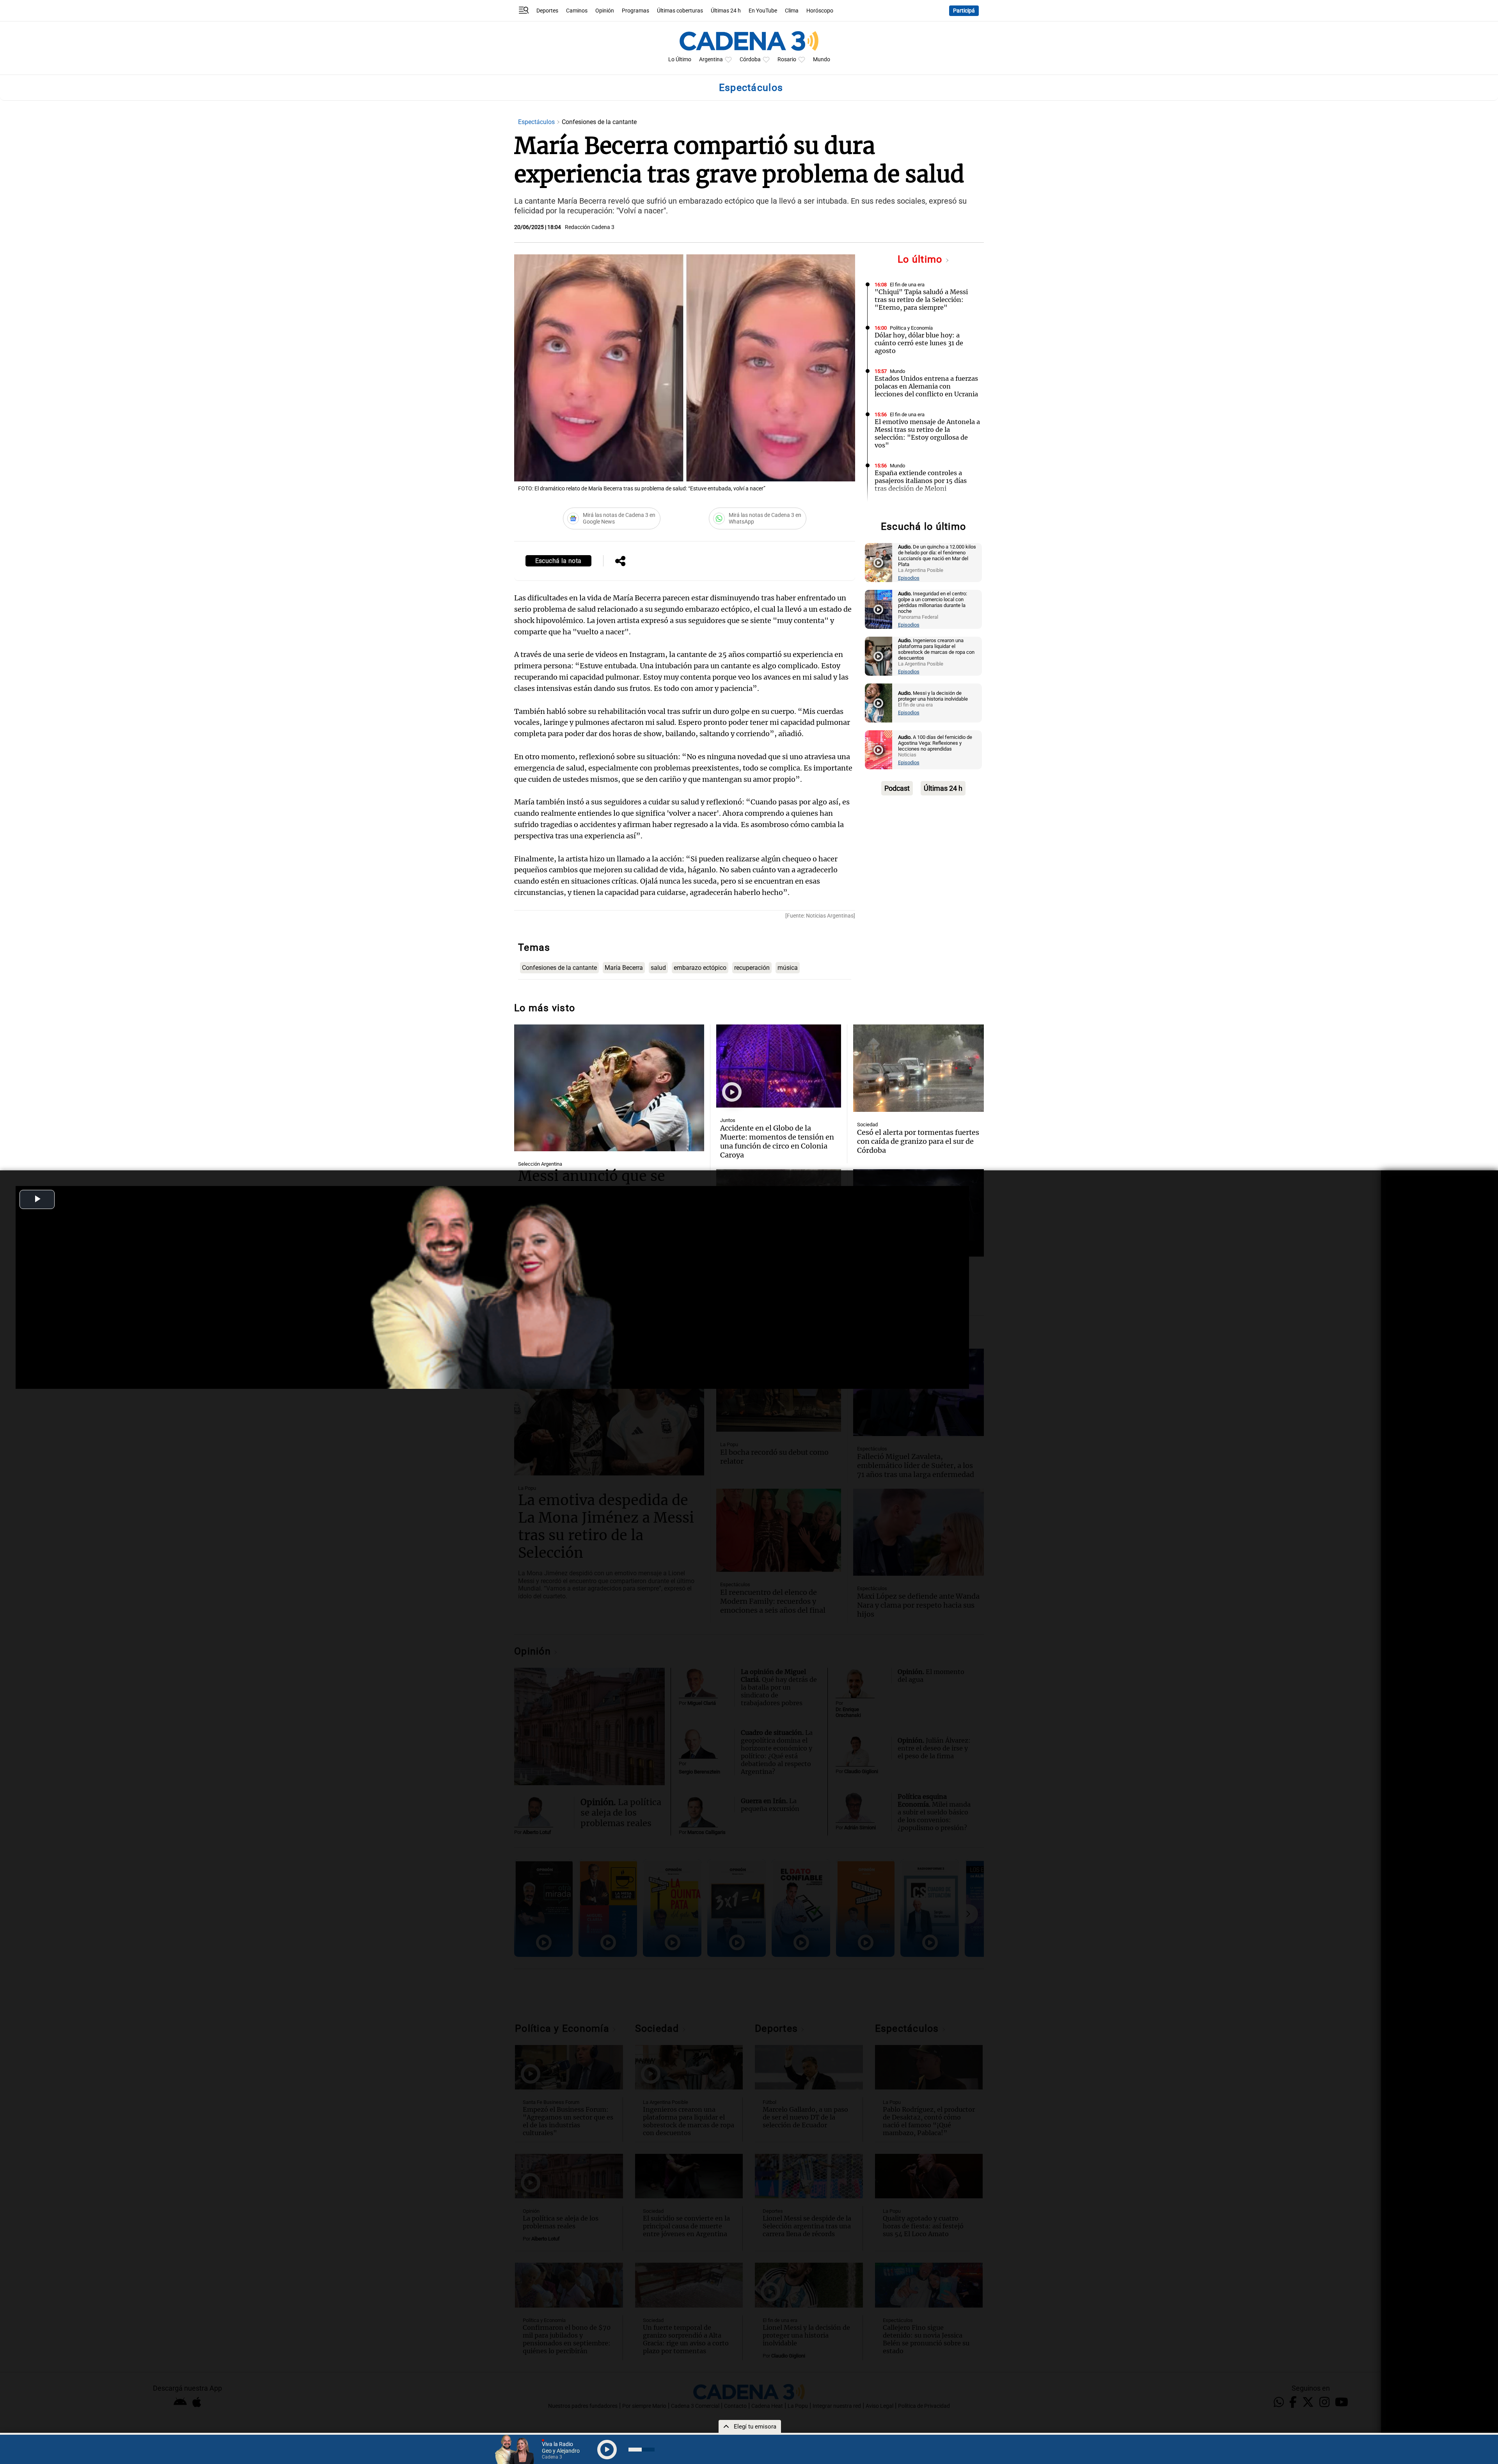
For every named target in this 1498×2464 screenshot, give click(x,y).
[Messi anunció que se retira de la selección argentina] (609, 1088)
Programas (635, 11)
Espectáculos (537, 122)
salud (658, 968)
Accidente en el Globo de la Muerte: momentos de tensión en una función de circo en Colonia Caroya (777, 1141)
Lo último (921, 259)
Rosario (787, 59)
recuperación (752, 968)
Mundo (822, 59)
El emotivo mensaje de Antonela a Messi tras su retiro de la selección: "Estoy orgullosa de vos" (927, 433)
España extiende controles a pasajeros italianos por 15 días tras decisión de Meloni (921, 481)
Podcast (897, 788)
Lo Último (680, 59)
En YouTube (763, 11)
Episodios (909, 578)
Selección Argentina (540, 1164)
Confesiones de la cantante (559, 968)
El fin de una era (907, 285)
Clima (792, 11)
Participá (964, 11)
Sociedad (867, 1125)
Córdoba (750, 59)
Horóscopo (820, 11)
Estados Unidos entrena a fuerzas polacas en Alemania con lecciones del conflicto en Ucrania (926, 386)
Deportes (547, 11)
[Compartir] (620, 562)
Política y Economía (911, 328)
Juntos (728, 1120)
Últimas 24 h (726, 11)
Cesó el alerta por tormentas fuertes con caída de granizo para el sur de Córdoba (918, 1141)
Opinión (605, 11)
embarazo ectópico (700, 968)
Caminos (577, 11)
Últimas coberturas (680, 11)
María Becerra (624, 968)
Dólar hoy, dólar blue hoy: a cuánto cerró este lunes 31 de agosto (919, 343)
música (788, 968)
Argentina (711, 59)
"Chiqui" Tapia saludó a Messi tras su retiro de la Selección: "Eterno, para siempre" (921, 300)
